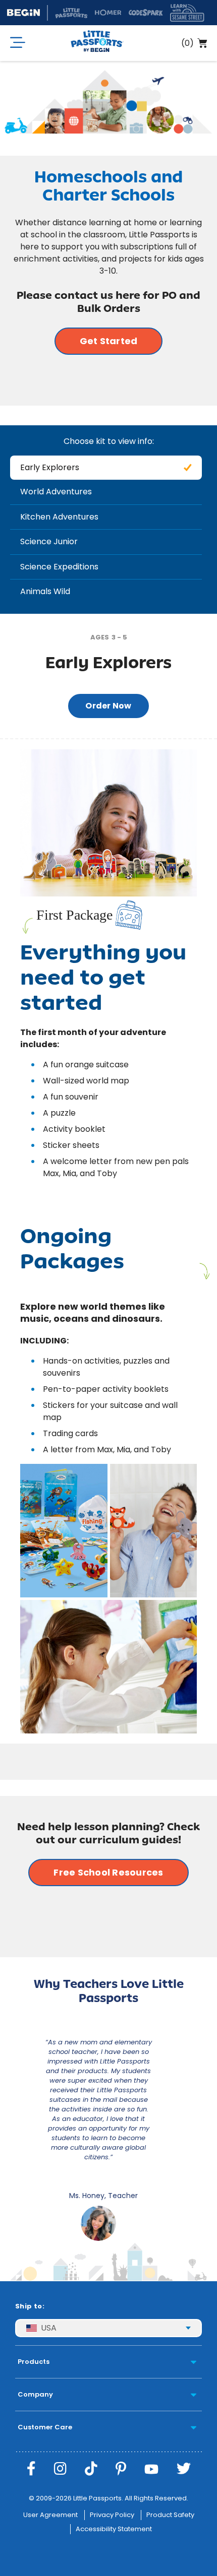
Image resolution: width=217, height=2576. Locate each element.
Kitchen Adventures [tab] (59, 517)
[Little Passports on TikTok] (91, 2469)
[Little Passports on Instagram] (60, 2469)
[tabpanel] (108, 1179)
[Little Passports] (97, 43)
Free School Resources (108, 1872)
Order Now (108, 706)
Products (34, 2362)
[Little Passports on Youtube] (151, 2469)
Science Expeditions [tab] (59, 567)
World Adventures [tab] (56, 492)
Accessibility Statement (114, 2529)
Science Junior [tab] (49, 541)
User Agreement (50, 2515)
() (187, 43)
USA (49, 2328)
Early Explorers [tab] (50, 467)
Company (35, 2394)
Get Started (109, 341)
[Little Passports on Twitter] (184, 2469)
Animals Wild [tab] (45, 591)
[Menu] (18, 43)
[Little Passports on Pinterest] (121, 2469)
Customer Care (45, 2427)
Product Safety (170, 2515)
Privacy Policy (112, 2515)
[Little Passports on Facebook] (31, 2469)
